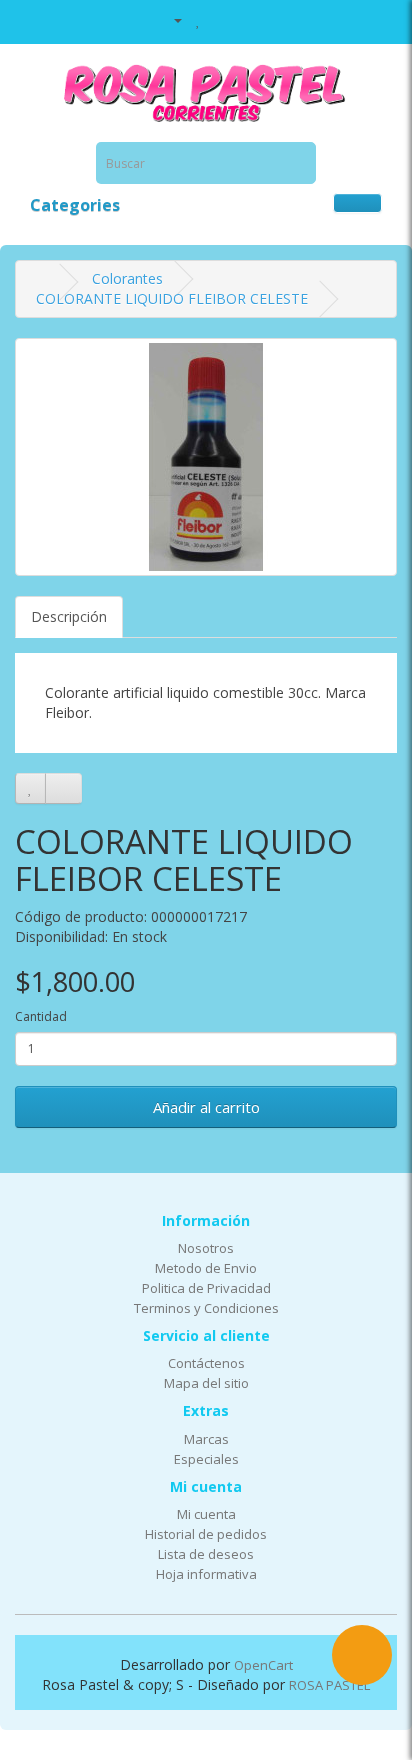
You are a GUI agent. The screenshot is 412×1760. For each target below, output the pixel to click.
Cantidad (41, 1016)
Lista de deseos (206, 1554)
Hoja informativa (206, 1574)
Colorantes (127, 278)
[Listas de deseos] (198, 19)
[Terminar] (245, 19)
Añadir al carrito (206, 1107)
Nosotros (206, 1248)
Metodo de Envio (206, 1268)
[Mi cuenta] (169, 19)
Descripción (69, 616)
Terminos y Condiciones (206, 1308)
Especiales (206, 1459)
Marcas (206, 1439)
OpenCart (263, 1665)
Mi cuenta (206, 1514)
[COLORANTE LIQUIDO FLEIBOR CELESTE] (206, 457)
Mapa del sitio (206, 1383)
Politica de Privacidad (206, 1288)
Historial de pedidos (206, 1534)
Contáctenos (206, 1363)
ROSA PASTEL (329, 1685)
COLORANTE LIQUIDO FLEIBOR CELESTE (172, 298)
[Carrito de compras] (220, 19)
